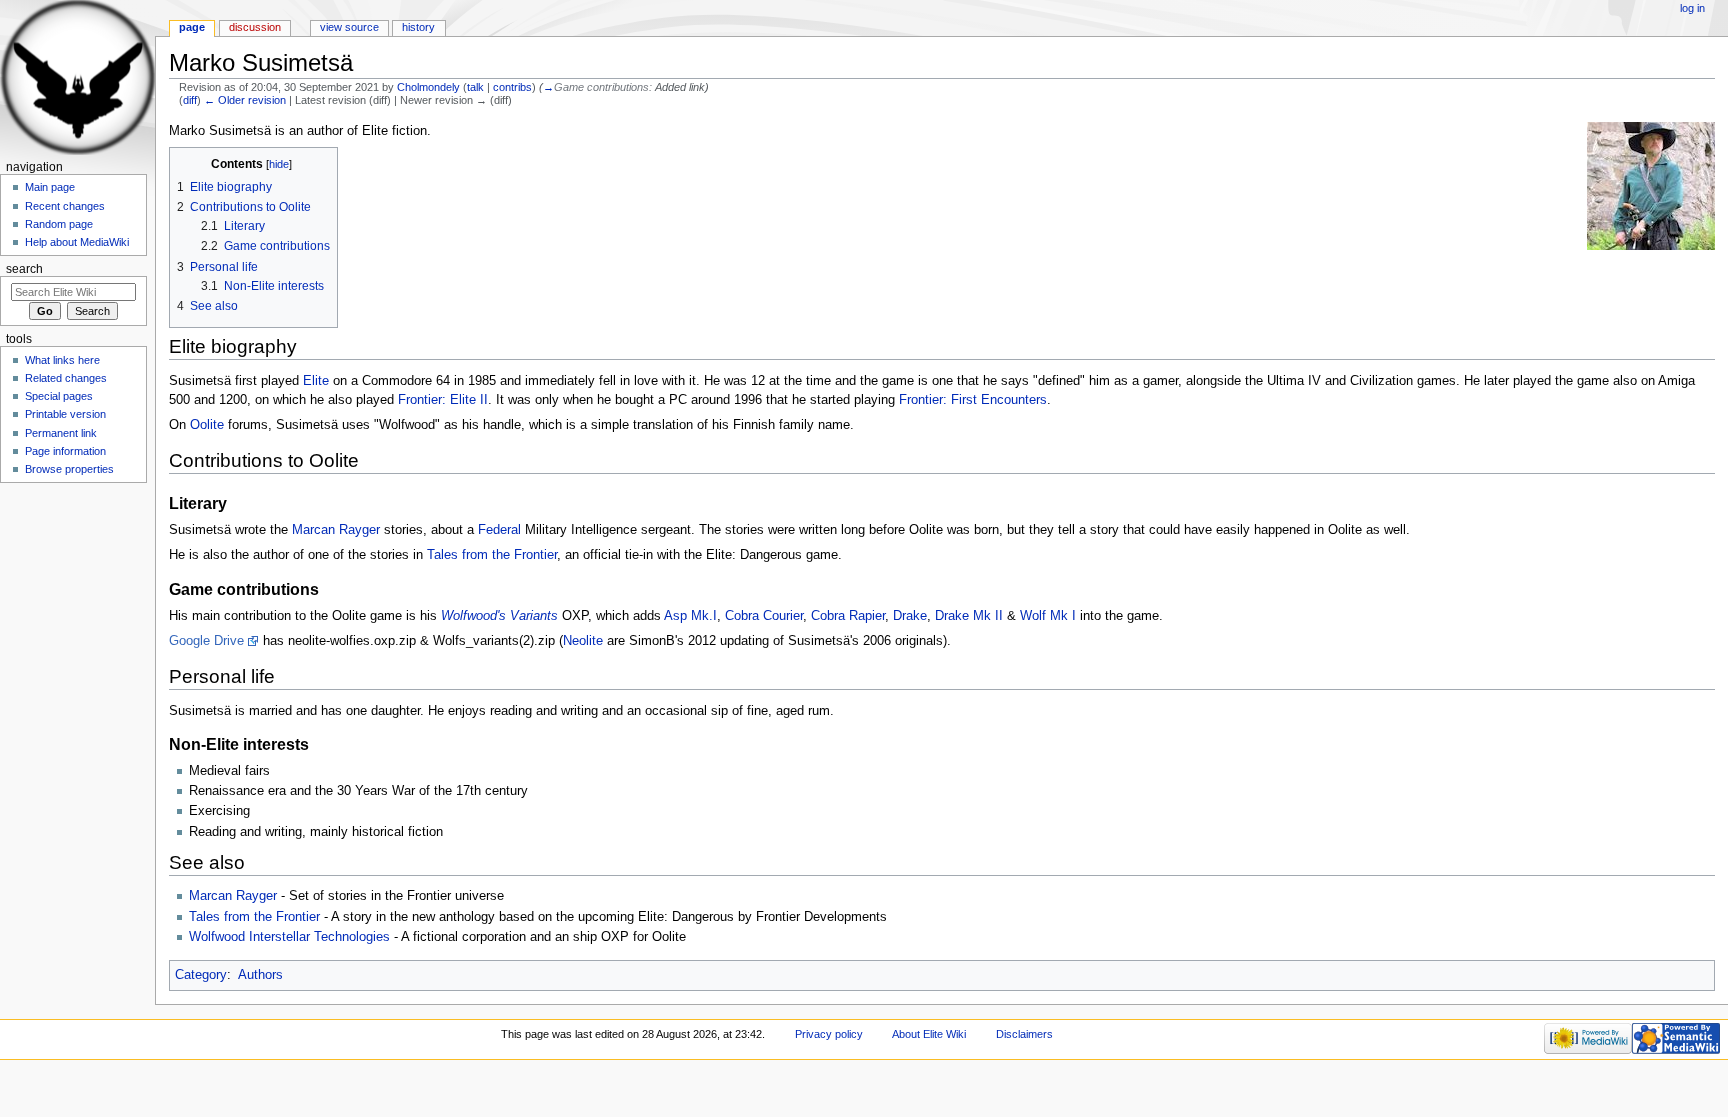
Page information (65, 451)
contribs (512, 87)
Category (201, 975)
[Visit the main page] (77, 77)
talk (475, 87)
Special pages (59, 396)
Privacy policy (829, 1034)
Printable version (65, 414)
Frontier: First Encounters (973, 400)
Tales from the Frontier (492, 555)
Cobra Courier (764, 616)
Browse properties (69, 469)
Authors (260, 975)
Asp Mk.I (690, 616)
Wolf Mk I (1048, 616)
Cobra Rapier (848, 616)
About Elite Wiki (929, 1034)
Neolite (583, 641)
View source (349, 27)
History (418, 27)
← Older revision (245, 100)
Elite (316, 381)
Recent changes (65, 206)
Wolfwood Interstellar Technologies (289, 937)
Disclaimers (1024, 1034)
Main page (50, 187)
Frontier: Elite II (443, 400)
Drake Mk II (969, 616)
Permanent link (61, 433)
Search (24, 269)
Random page (59, 224)
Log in (1692, 8)
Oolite (207, 425)
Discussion (255, 27)
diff (190, 100)
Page (192, 27)
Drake (910, 616)
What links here (62, 360)
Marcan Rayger (336, 530)
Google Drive (206, 641)
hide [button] (279, 164)
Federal (499, 530)
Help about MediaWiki (77, 242)
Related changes (66, 378)
